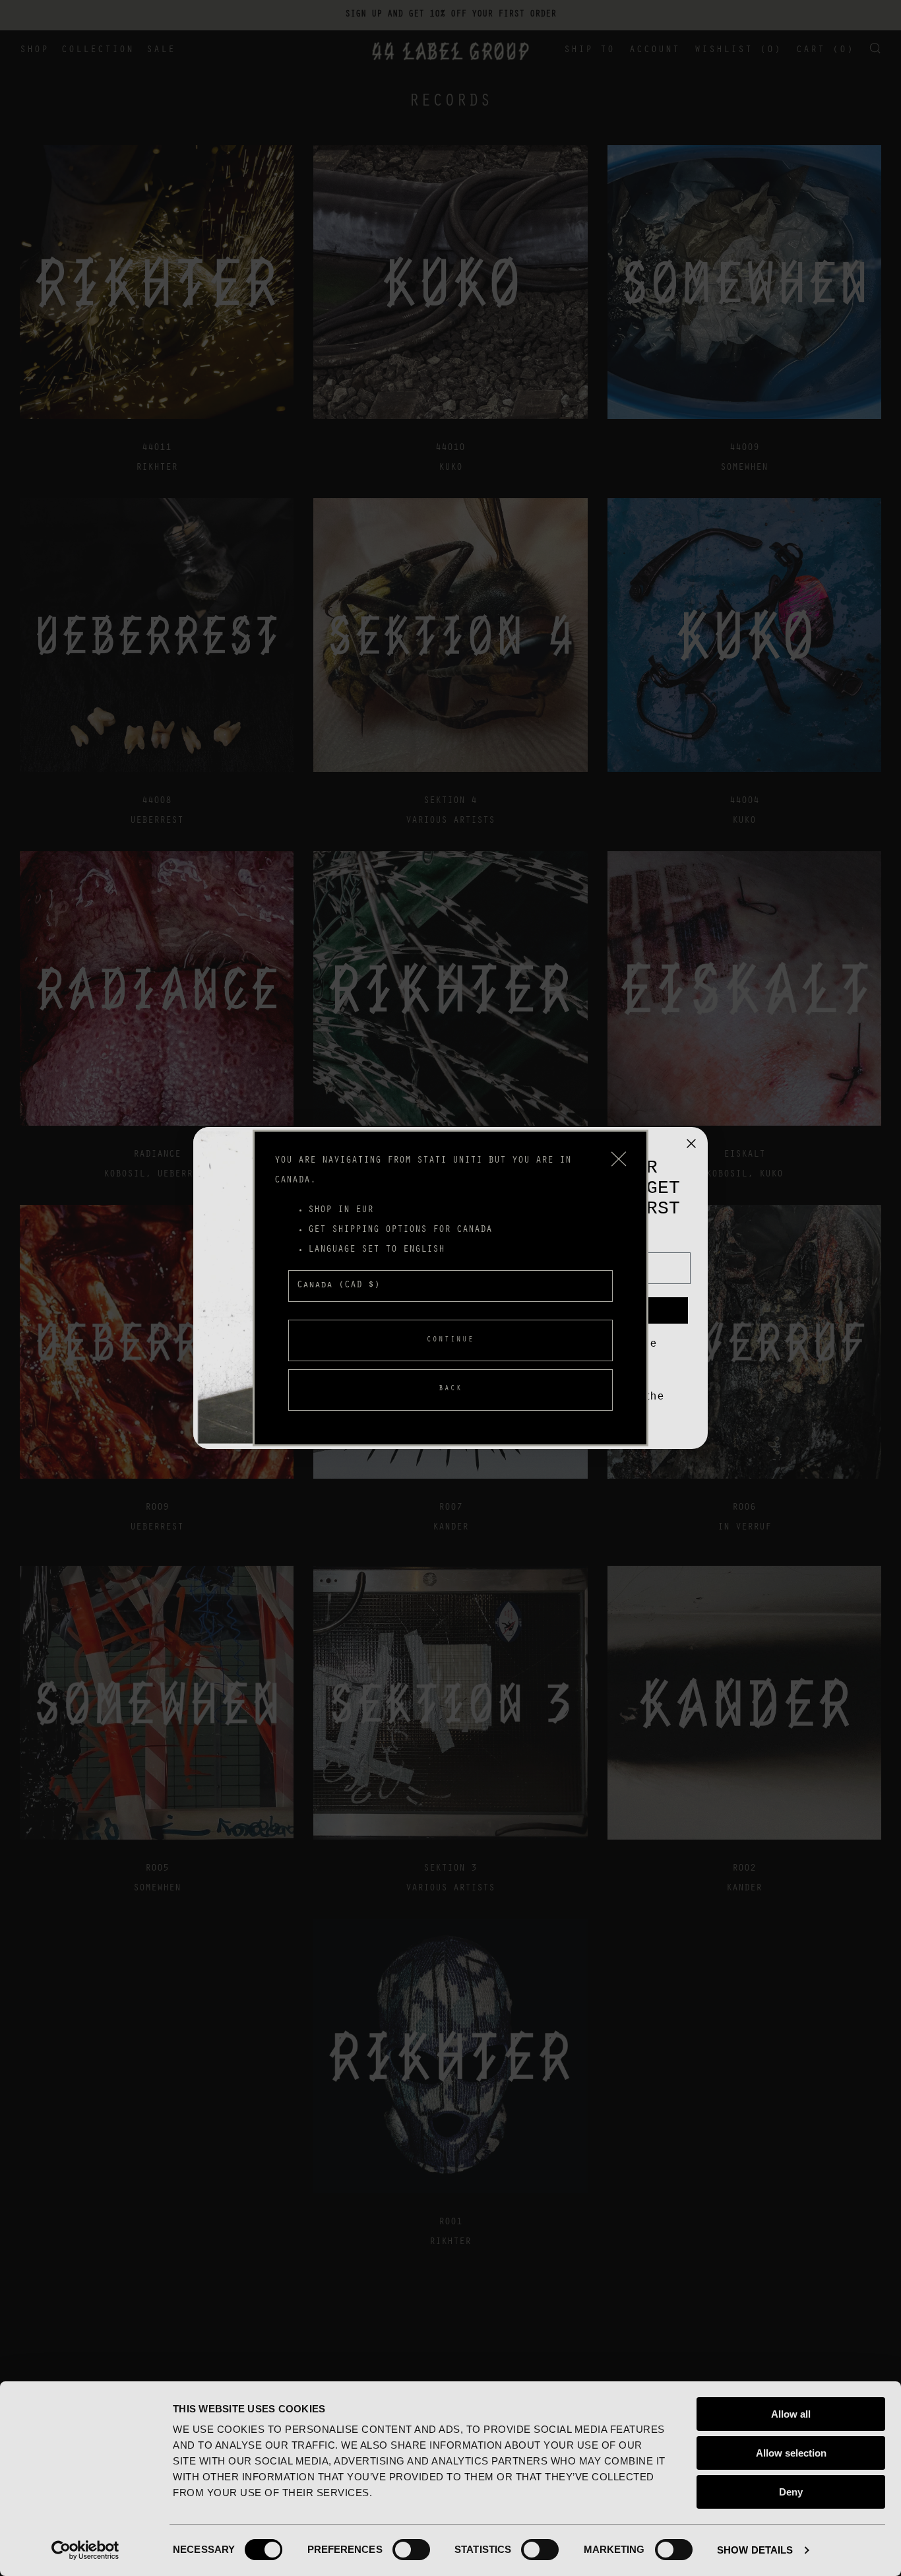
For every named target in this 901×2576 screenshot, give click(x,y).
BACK (450, 1389)
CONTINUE (450, 1340)
